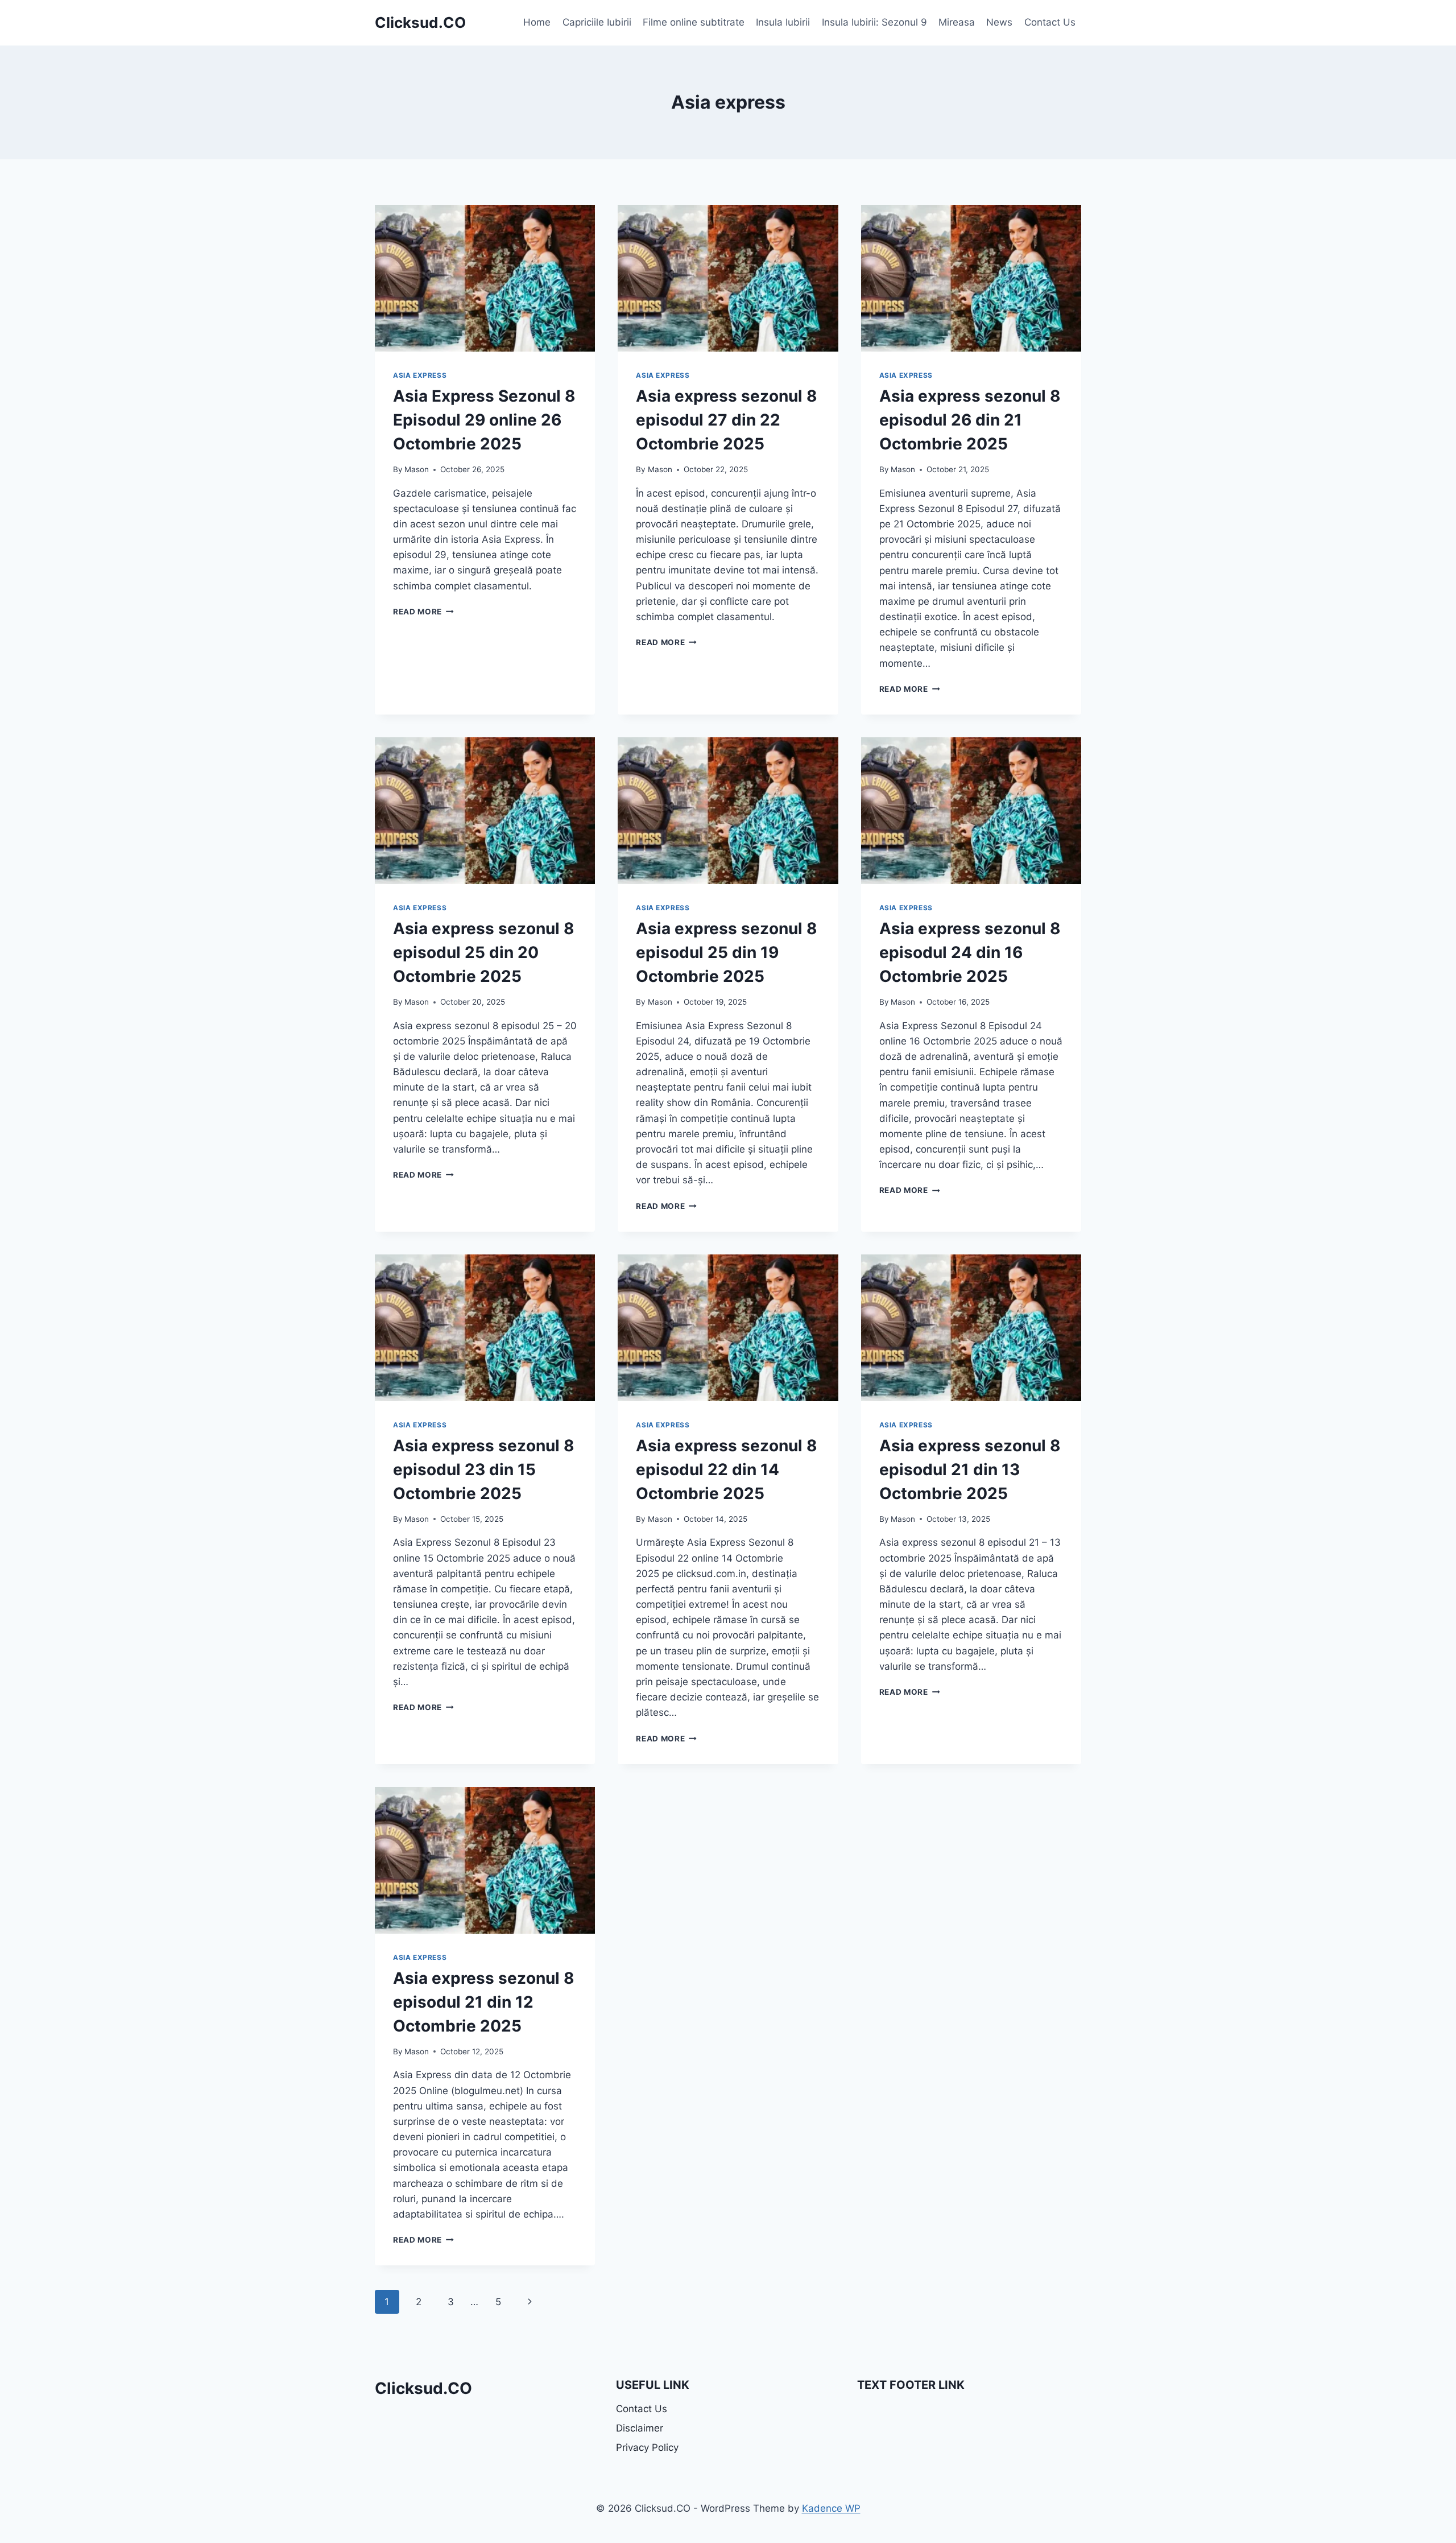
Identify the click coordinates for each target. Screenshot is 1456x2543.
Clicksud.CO (423, 2388)
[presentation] (485, 278)
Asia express (420, 375)
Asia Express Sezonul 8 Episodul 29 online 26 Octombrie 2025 (484, 420)
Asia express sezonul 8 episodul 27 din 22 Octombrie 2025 (727, 420)
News (999, 22)
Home (537, 22)
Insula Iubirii (783, 22)
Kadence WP (831, 2508)
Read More (423, 612)
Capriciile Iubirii (597, 22)
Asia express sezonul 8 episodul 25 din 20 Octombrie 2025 (484, 952)
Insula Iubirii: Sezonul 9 (874, 22)
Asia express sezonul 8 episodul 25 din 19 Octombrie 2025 (727, 952)
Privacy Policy (647, 2447)
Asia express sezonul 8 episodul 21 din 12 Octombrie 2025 (484, 2002)
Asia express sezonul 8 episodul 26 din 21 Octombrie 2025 (970, 420)
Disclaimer (640, 2428)
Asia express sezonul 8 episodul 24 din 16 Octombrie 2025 (970, 952)
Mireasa (957, 22)
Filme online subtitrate (694, 22)
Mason (417, 469)
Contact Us (1050, 22)
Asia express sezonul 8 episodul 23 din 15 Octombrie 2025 (484, 1469)
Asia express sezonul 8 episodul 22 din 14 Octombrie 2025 (727, 1469)
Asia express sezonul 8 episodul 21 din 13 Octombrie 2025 (970, 1469)
